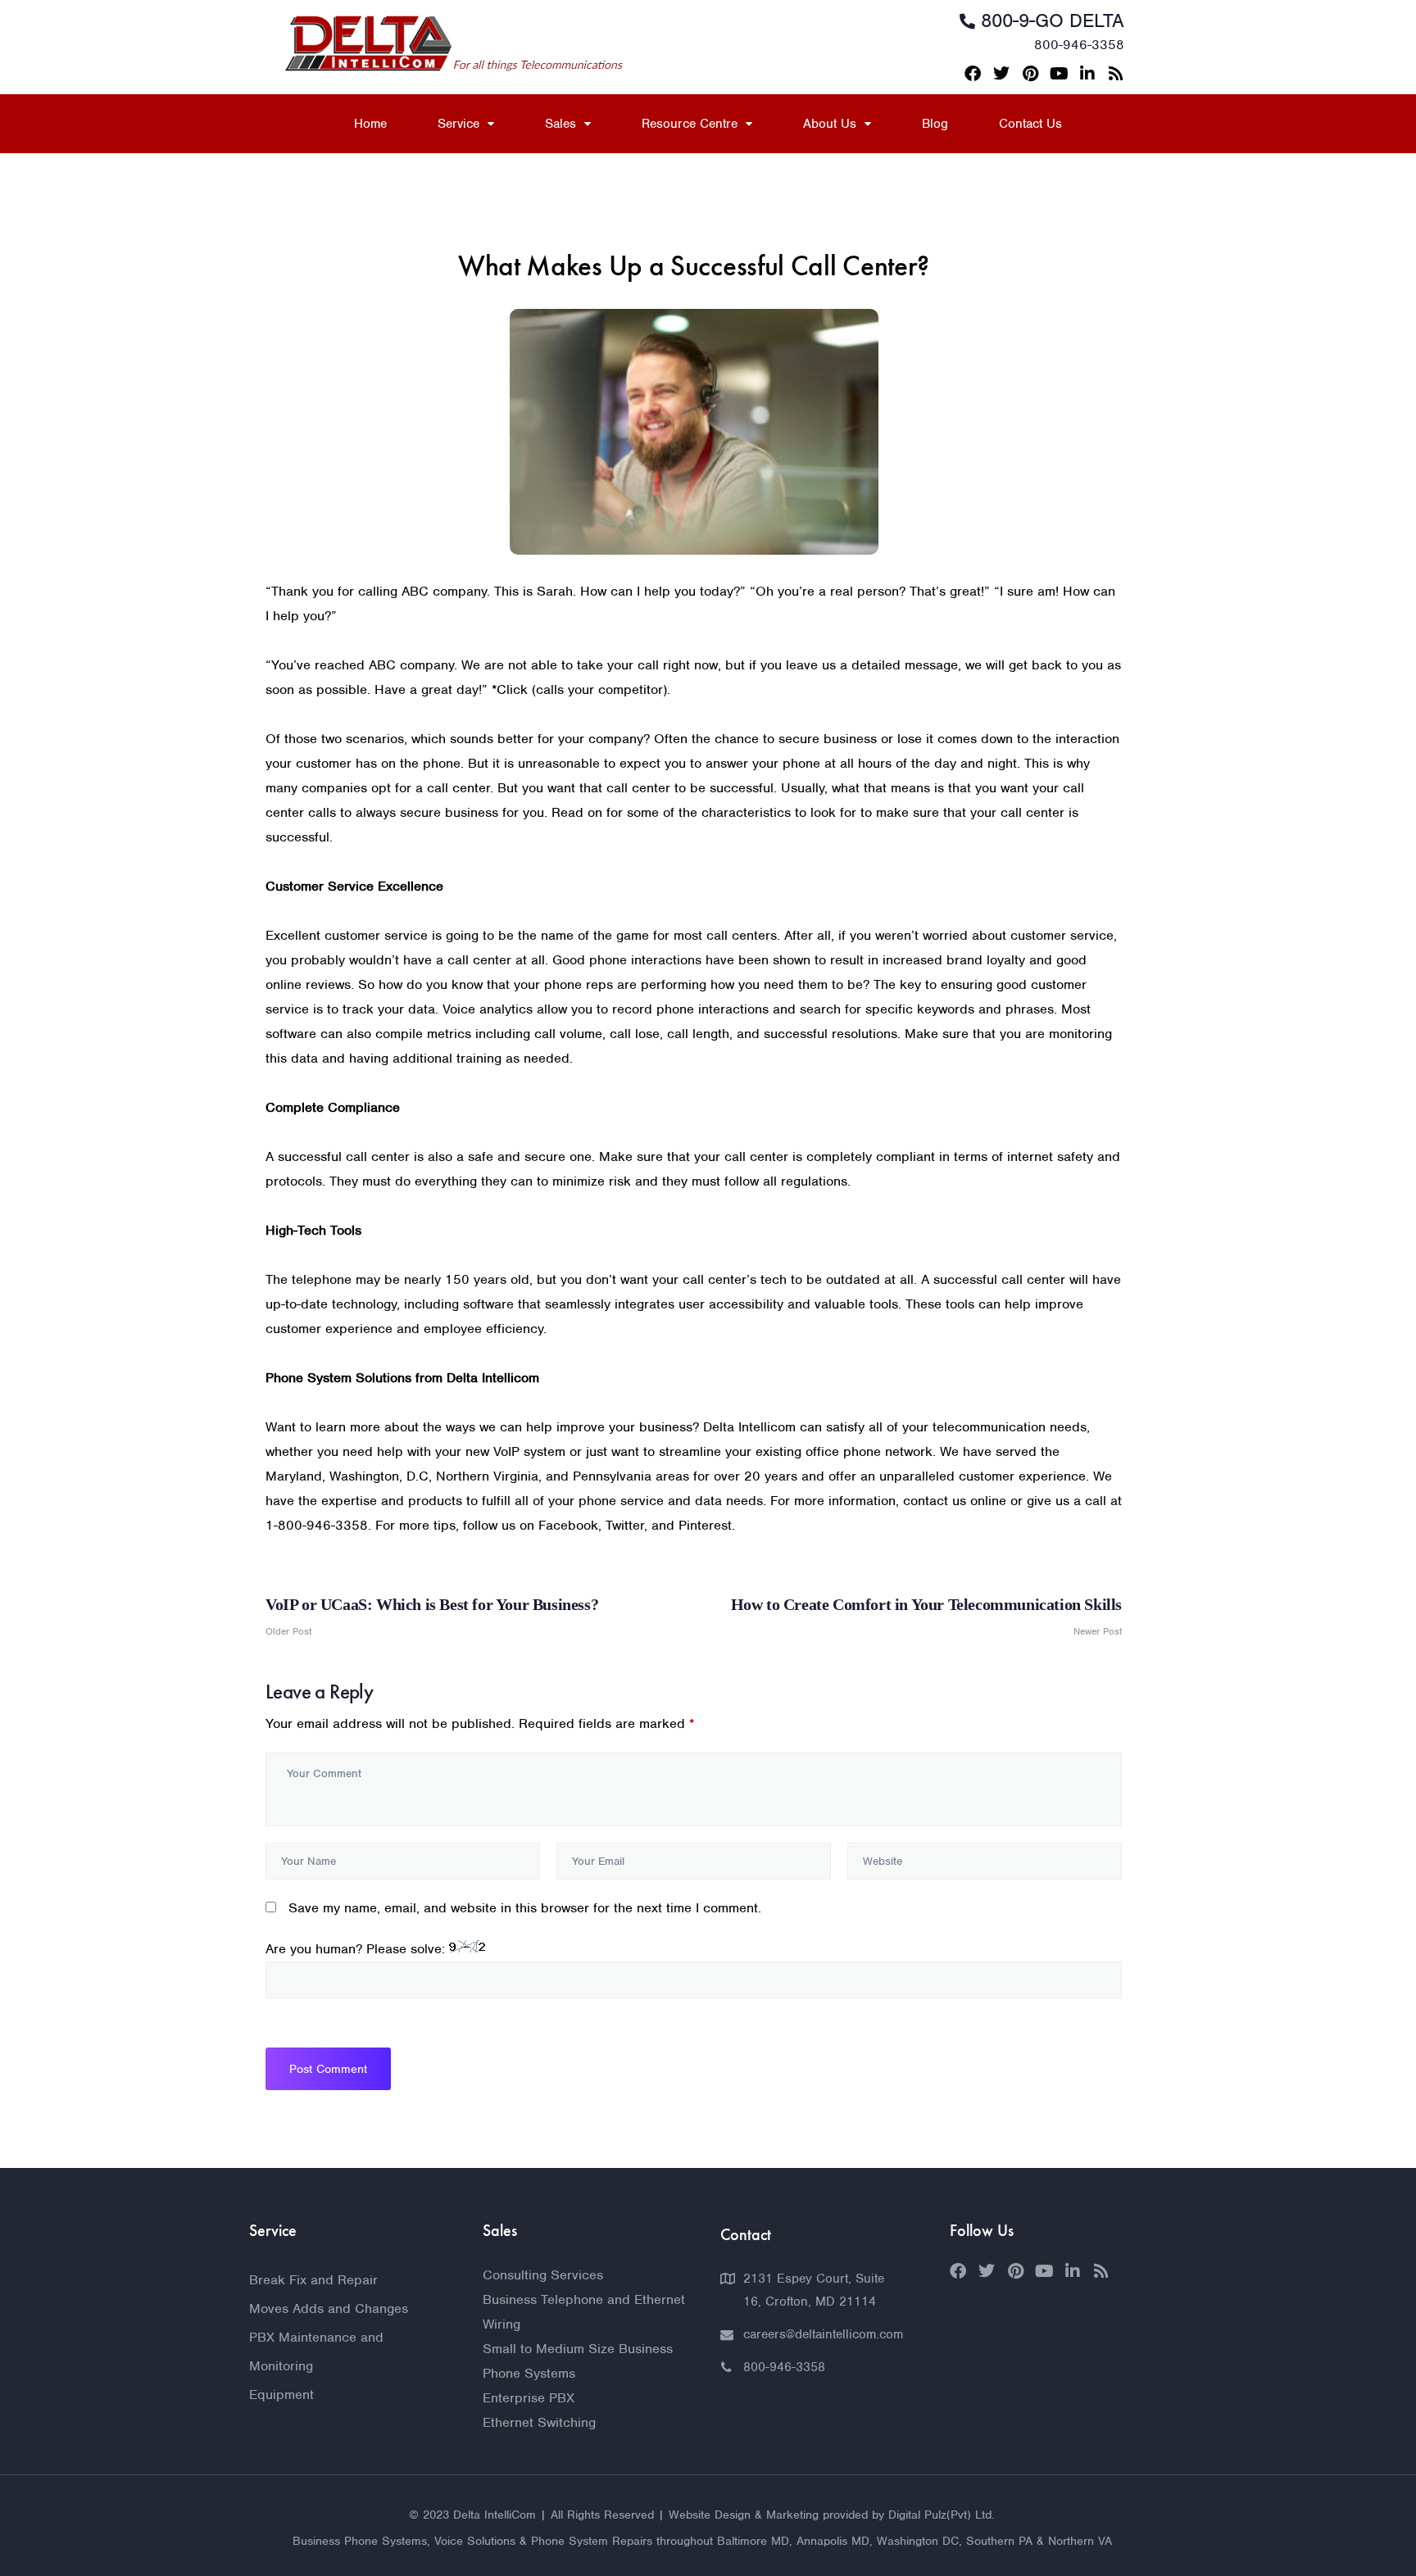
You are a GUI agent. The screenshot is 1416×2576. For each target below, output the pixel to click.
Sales (560, 124)
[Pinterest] (1030, 74)
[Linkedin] (1087, 74)
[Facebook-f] (973, 74)
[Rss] (1116, 74)
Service (458, 124)
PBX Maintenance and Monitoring (316, 2352)
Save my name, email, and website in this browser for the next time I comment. (525, 1908)
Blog (935, 124)
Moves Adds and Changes (329, 2308)
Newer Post (926, 1617)
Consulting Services (543, 2275)
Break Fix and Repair (313, 2280)
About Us (830, 124)
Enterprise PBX (529, 2398)
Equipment (281, 2395)
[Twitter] (1001, 74)
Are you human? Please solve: (357, 1949)
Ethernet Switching (539, 2422)
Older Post (432, 1617)
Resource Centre (690, 124)
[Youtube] (1059, 74)
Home (370, 124)
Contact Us (1030, 124)
